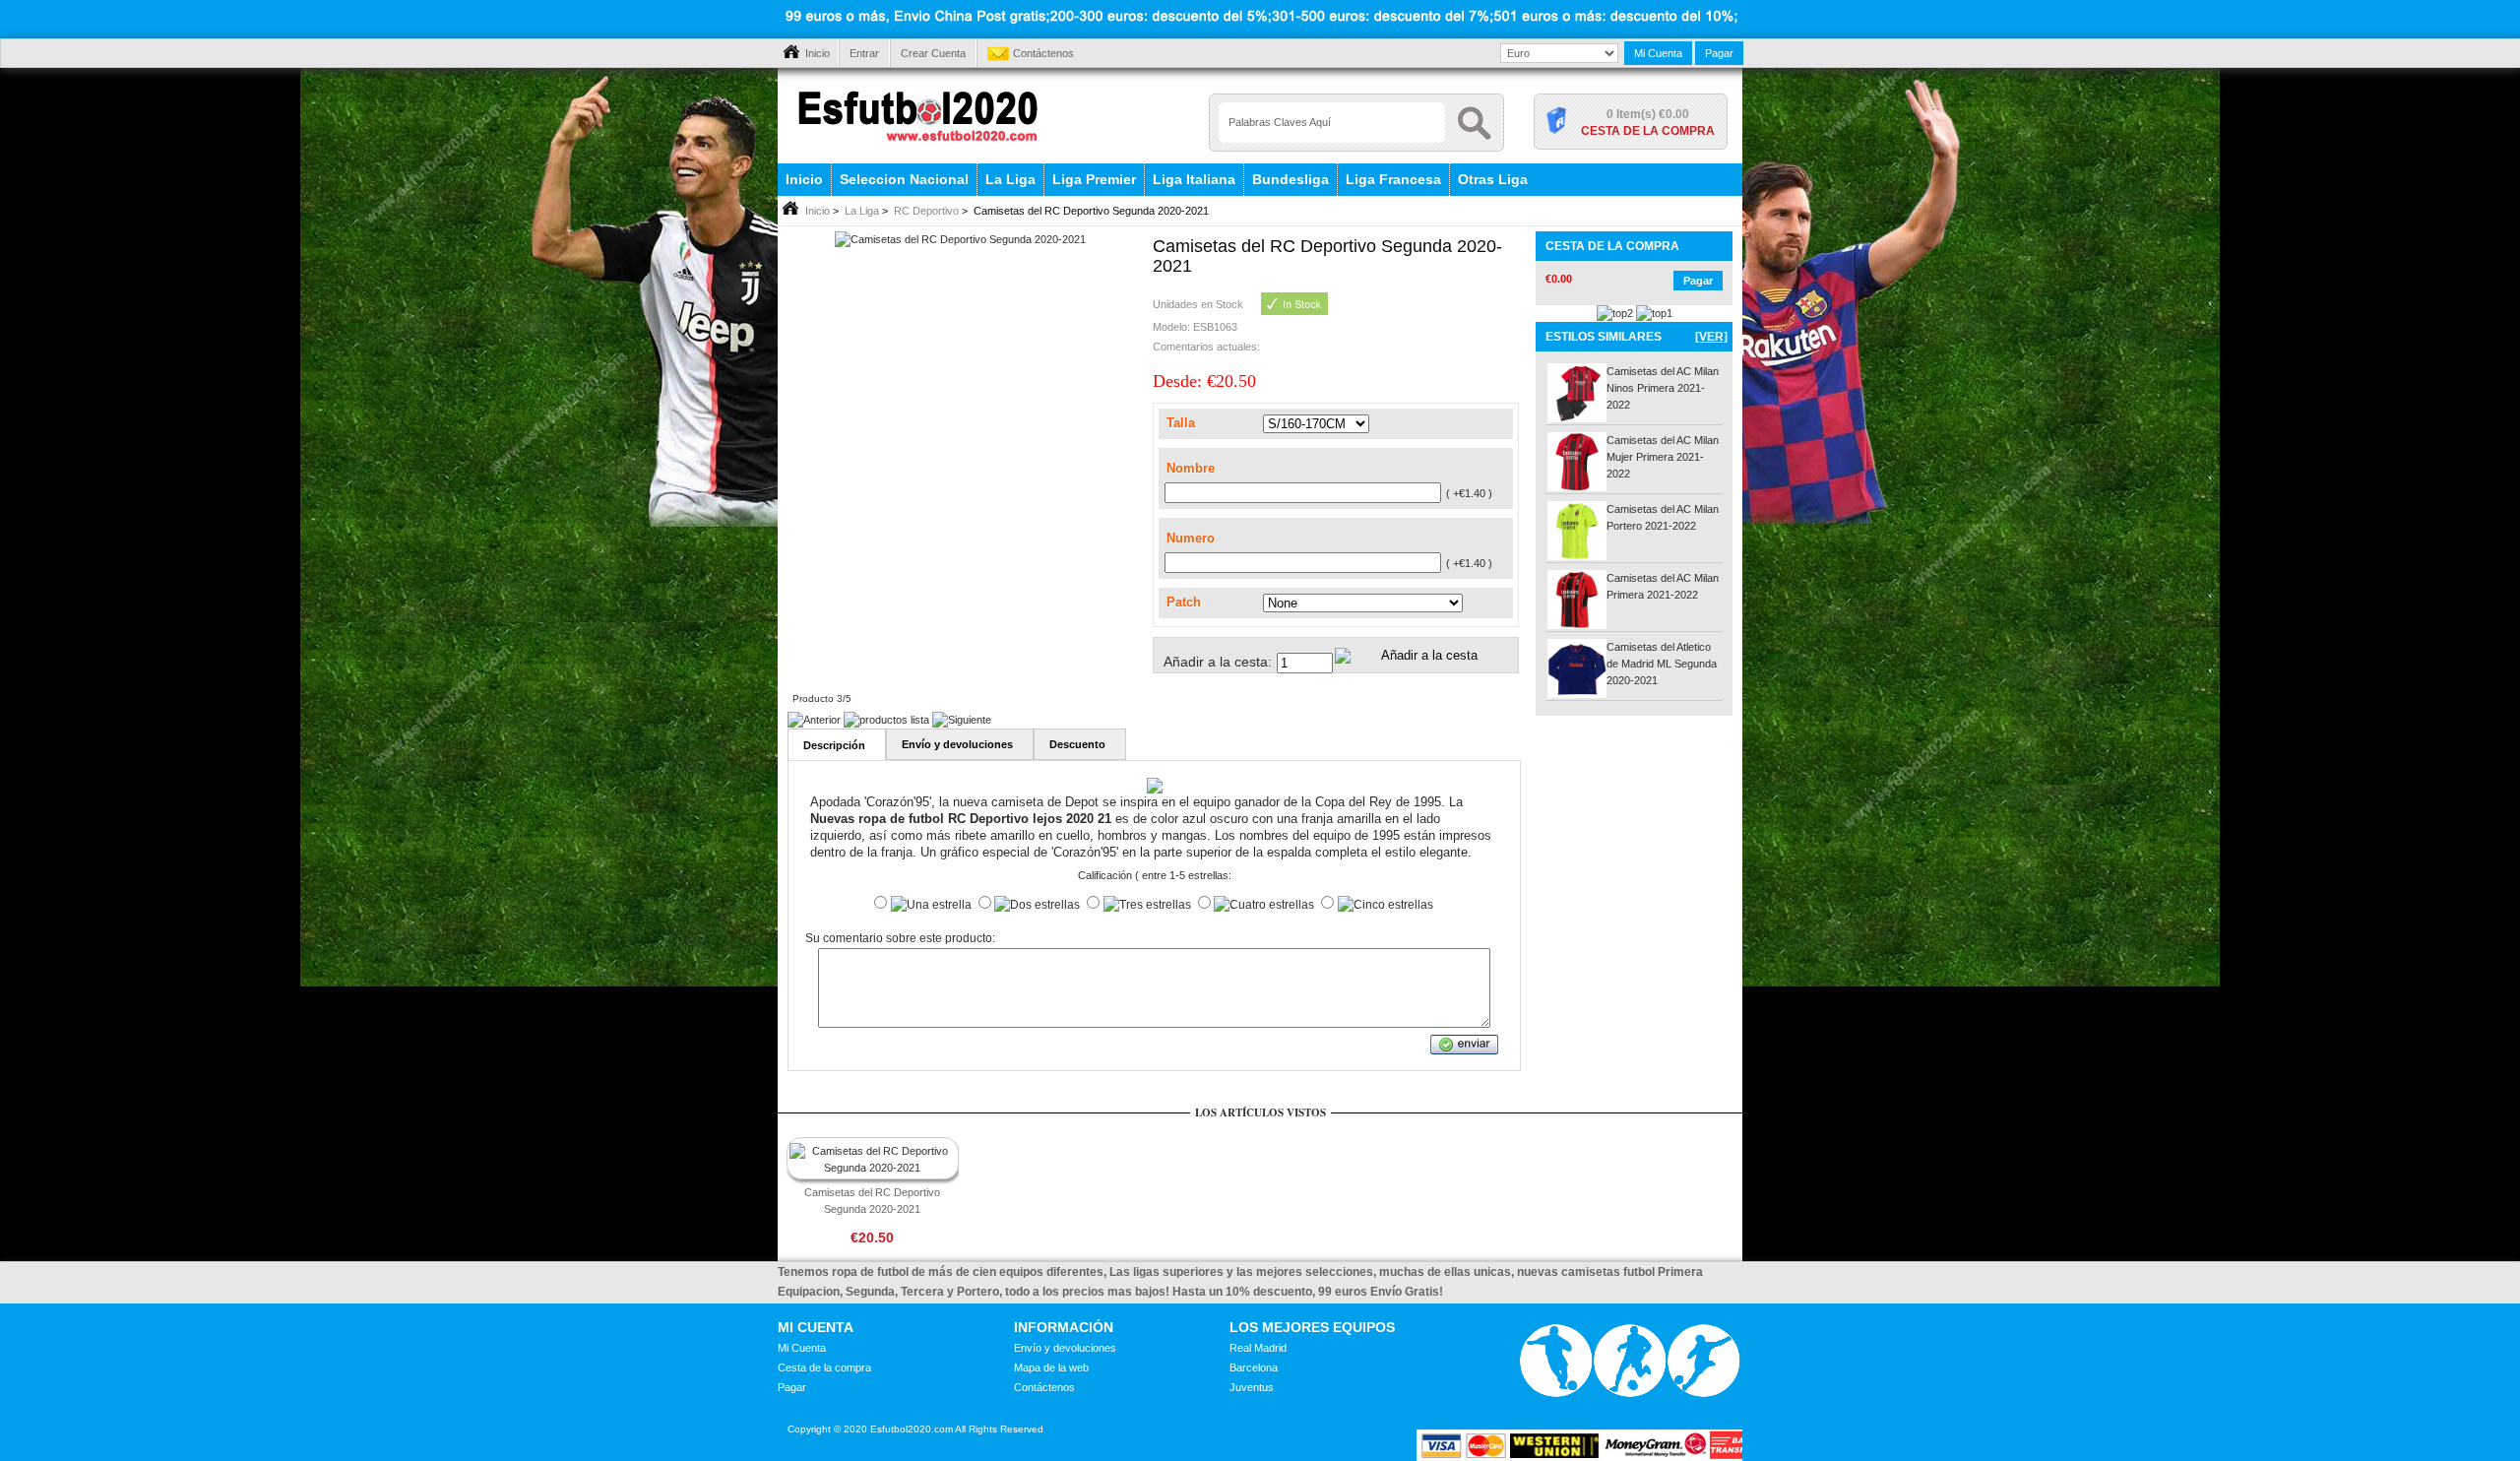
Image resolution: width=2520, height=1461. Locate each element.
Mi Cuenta (1658, 53)
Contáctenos (1043, 53)
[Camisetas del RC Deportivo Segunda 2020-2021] (960, 239)
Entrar (864, 53)
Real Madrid (1258, 1348)
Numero (1191, 538)
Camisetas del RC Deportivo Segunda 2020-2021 (872, 1201)
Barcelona (1254, 1367)
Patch (1184, 602)
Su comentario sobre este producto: (900, 939)
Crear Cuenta (933, 53)
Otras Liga (1493, 179)
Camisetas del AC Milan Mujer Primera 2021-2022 (1663, 457)
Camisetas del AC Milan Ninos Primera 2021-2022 (1663, 388)
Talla (1181, 423)
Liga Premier (1094, 179)
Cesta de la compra (1648, 131)
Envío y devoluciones (1065, 1348)
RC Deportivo (926, 211)
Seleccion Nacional (904, 179)
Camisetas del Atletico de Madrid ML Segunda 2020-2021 (1662, 664)
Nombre (1191, 468)
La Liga (1010, 179)
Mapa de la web (1051, 1367)
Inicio (818, 53)
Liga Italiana (1194, 179)
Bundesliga (1291, 179)
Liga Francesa (1393, 179)
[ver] (1711, 337)
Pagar (1719, 53)
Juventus (1252, 1387)
